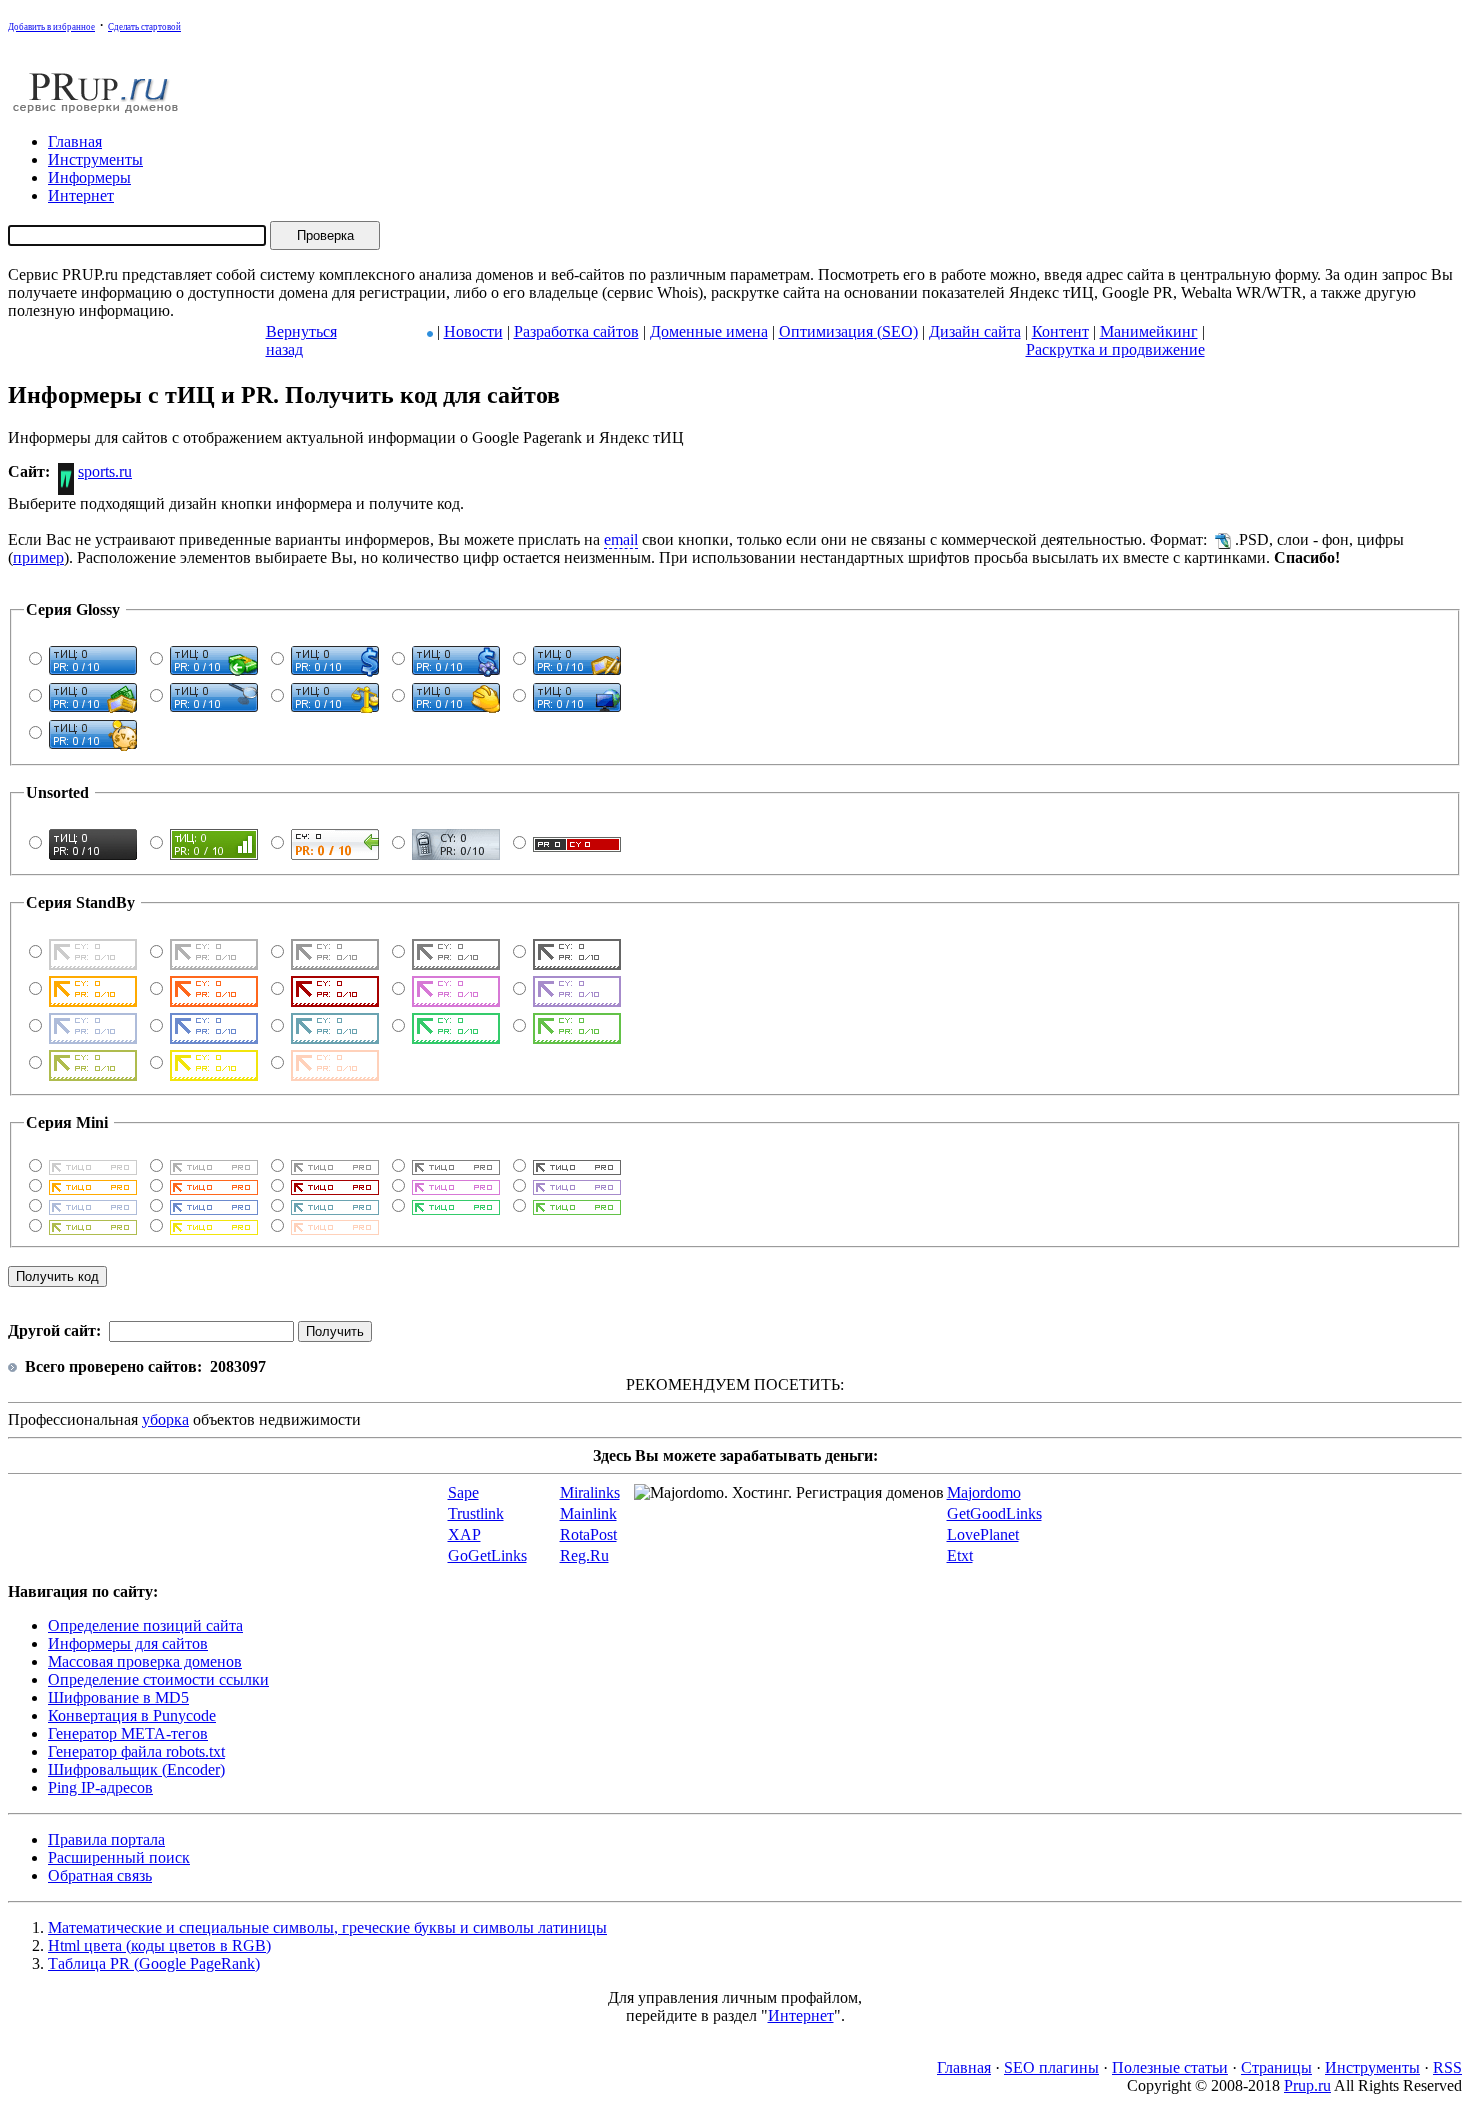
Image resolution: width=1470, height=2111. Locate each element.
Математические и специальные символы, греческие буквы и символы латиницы (327, 1927)
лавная (75, 141)
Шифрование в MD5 (118, 1697)
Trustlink (476, 1513)
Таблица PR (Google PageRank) (154, 1963)
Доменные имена (709, 331)
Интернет (801, 2015)
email (621, 539)
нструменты (95, 159)
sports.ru (105, 471)
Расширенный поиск (119, 1857)
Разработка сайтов (576, 331)
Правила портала (106, 1839)
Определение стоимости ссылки (158, 1679)
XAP (464, 1534)
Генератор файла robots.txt (136, 1751)
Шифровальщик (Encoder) (136, 1769)
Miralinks (590, 1492)
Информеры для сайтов (128, 1643)
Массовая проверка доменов (145, 1661)
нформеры (89, 177)
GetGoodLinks (994, 1513)
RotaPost (588, 1534)
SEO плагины (1051, 2067)
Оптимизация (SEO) (848, 331)
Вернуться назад (301, 340)
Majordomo (984, 1492)
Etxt (960, 1555)
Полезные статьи (1170, 2067)
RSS (1447, 2067)
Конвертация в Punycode (132, 1715)
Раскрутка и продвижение (1115, 349)
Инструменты (1372, 2067)
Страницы (1276, 2067)
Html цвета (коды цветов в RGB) (159, 1945)
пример (38, 557)
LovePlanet (983, 1534)
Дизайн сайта (975, 331)
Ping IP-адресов (100, 1787)
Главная (964, 2067)
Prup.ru (1307, 2085)
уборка (165, 1419)
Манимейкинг (1149, 331)
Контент (1060, 331)
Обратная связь (100, 1875)
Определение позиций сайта (145, 1625)
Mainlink (588, 1513)
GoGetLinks (487, 1555)
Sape (463, 1492)
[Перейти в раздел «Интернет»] (430, 331)
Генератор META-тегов (128, 1733)
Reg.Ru (584, 1555)
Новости (473, 331)
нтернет (81, 195)
